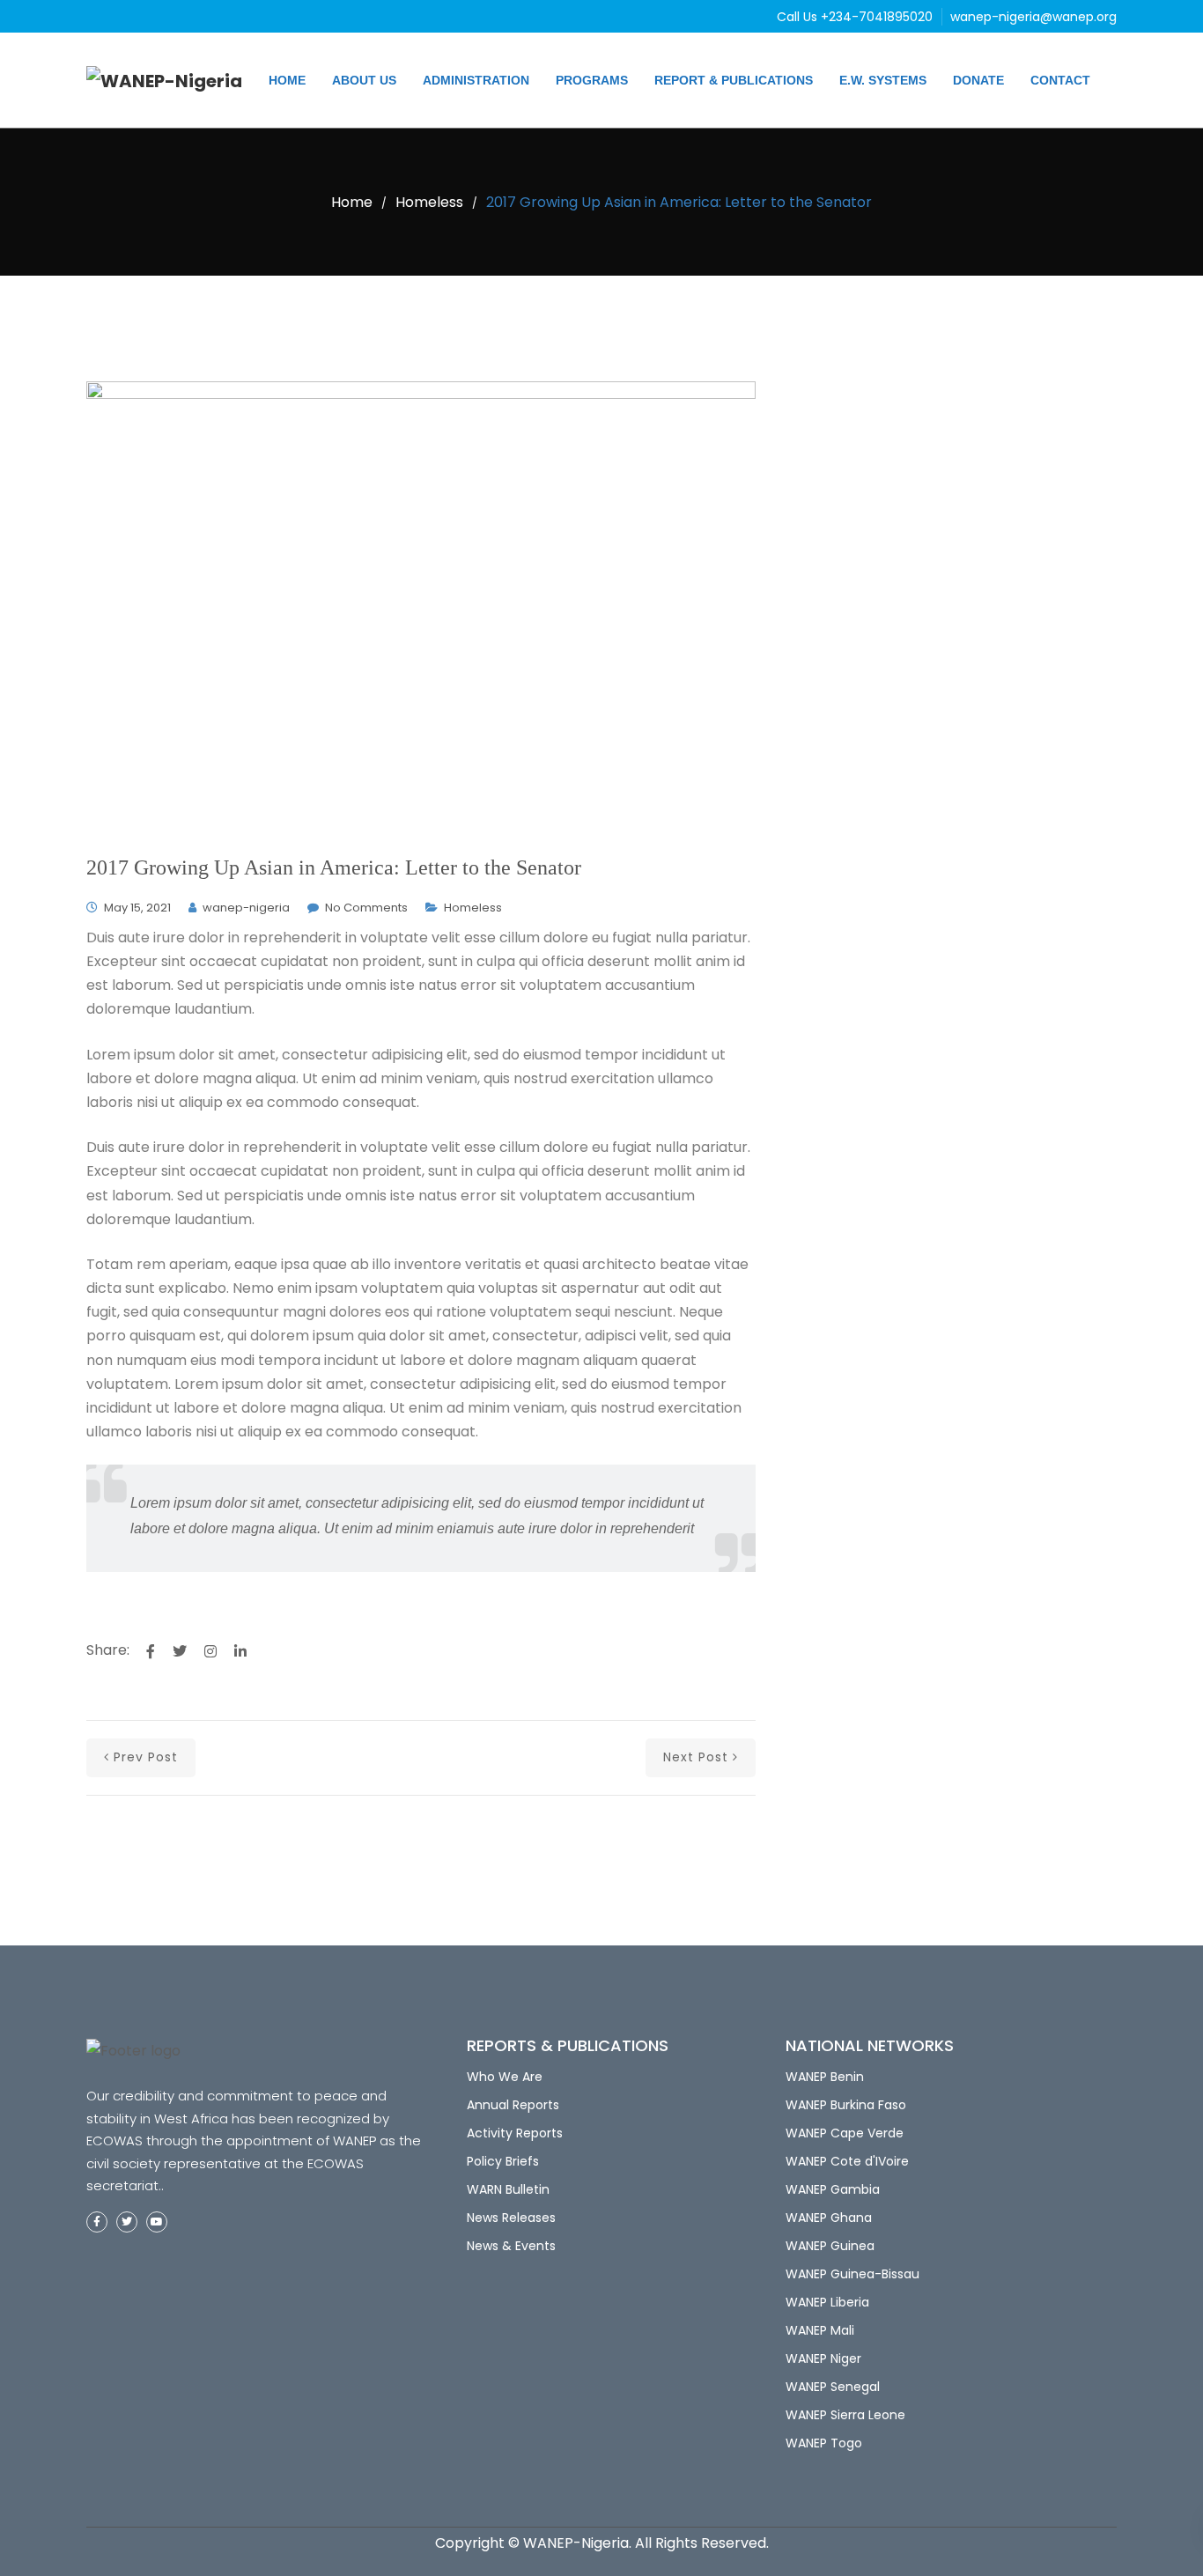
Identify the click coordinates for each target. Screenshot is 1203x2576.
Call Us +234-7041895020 (856, 17)
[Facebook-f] (97, 2222)
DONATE (978, 80)
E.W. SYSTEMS (883, 80)
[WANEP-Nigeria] (164, 80)
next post (696, 1757)
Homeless (429, 202)
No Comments (366, 908)
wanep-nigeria (246, 908)
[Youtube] (157, 2222)
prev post (146, 1757)
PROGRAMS (592, 80)
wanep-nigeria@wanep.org (1033, 17)
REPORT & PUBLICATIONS (734, 80)
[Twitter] (127, 2222)
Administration (476, 80)
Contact (1060, 80)
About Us (364, 80)
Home (287, 80)
